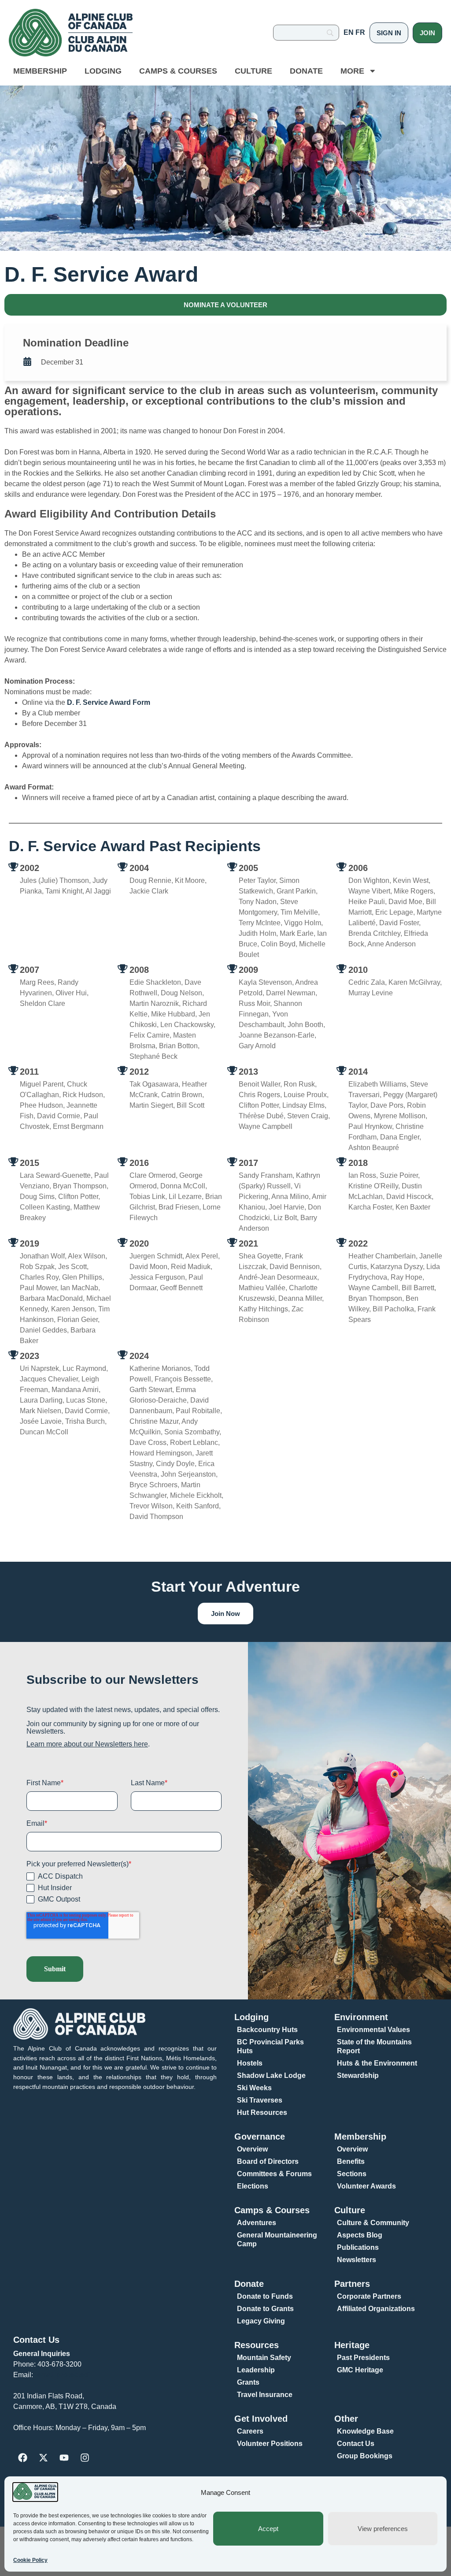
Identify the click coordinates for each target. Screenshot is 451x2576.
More (352, 71)
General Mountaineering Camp (277, 2239)
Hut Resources (262, 2113)
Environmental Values (373, 2030)
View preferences (383, 2529)
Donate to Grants (265, 2309)
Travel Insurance (265, 2395)
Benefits (351, 2161)
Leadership (256, 2370)
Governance (260, 2137)
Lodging (103, 71)
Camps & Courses (178, 71)
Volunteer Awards (366, 2186)
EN (349, 32)
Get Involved (261, 2419)
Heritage (352, 2345)
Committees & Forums (274, 2174)
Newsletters (357, 2260)
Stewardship (358, 2075)
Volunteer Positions (270, 2444)
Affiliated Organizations (376, 2309)
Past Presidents (363, 2358)
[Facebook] (22, 2457)
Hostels (250, 2063)
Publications (358, 2247)
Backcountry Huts (267, 2030)
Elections (253, 2186)
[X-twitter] (43, 2457)
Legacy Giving (261, 2321)
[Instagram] (85, 2457)
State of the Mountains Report (374, 2046)
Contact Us (36, 2340)
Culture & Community (373, 2223)
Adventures (257, 2223)
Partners (352, 2284)
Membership (40, 71)
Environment (361, 2017)
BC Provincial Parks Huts (270, 2046)
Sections (352, 2174)
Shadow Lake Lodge (271, 2075)
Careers (250, 2431)
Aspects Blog (360, 2235)
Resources (257, 2345)
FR (360, 32)
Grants (248, 2382)
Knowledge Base (365, 2431)
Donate (306, 71)
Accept (268, 2529)
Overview (252, 2149)
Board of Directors (268, 2161)
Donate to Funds (265, 2296)
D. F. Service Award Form (109, 702)
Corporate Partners (369, 2296)
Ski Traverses (260, 2100)
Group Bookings (365, 2456)
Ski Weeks (254, 2088)
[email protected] (63, 2375)
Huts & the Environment (377, 2063)
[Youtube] (64, 2457)
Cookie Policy (30, 2560)
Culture (253, 71)
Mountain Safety (264, 2358)
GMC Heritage (360, 2370)
